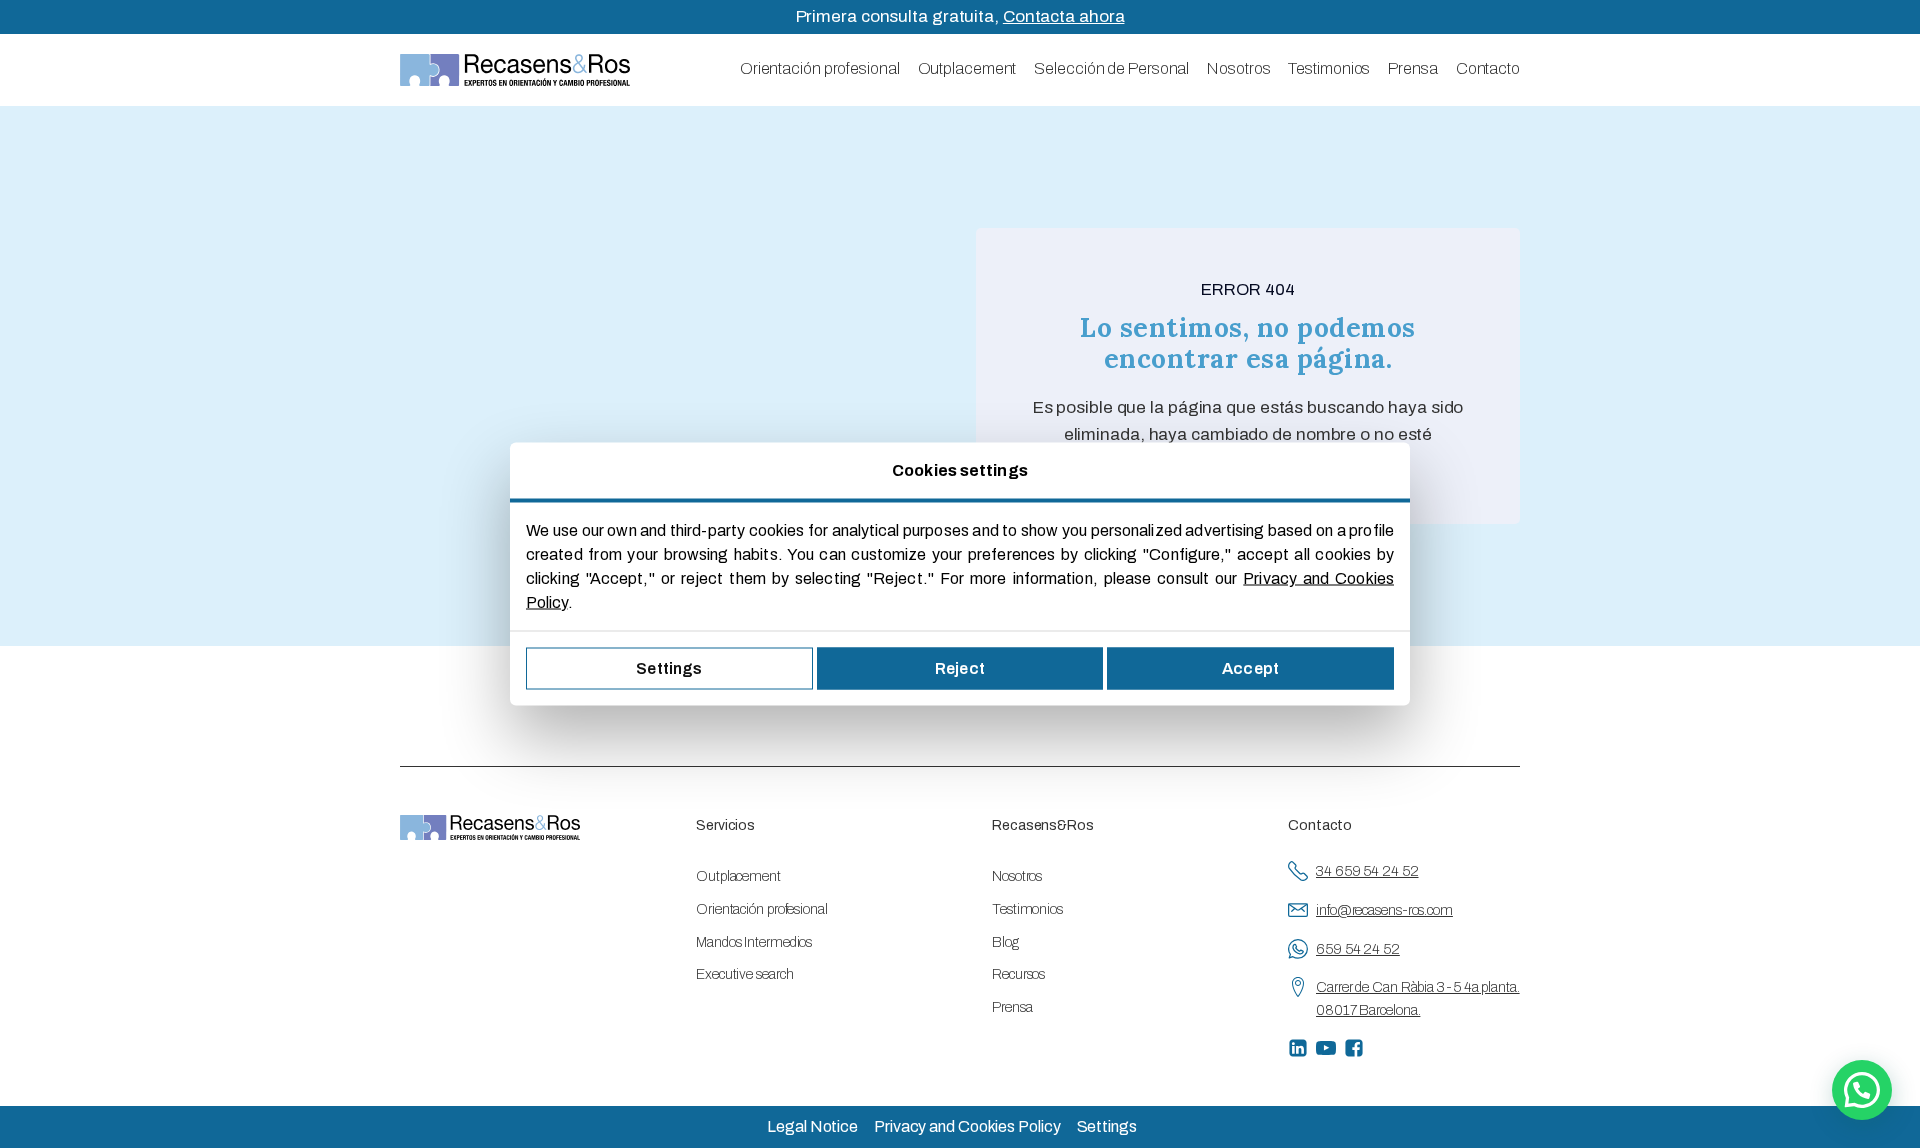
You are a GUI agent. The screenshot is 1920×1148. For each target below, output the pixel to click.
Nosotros (1238, 68)
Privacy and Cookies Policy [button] (967, 1126)
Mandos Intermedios (754, 942)
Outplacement (967, 68)
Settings (669, 668)
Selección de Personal (1111, 68)
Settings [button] (1107, 1126)
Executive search (744, 974)
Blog (1005, 942)
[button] (1862, 1090)
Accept (1250, 668)
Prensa (1412, 68)
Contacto (1488, 68)
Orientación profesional (820, 68)
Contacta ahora (1064, 16)
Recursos (1018, 974)
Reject (960, 668)
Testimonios (1329, 68)
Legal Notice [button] (812, 1126)
